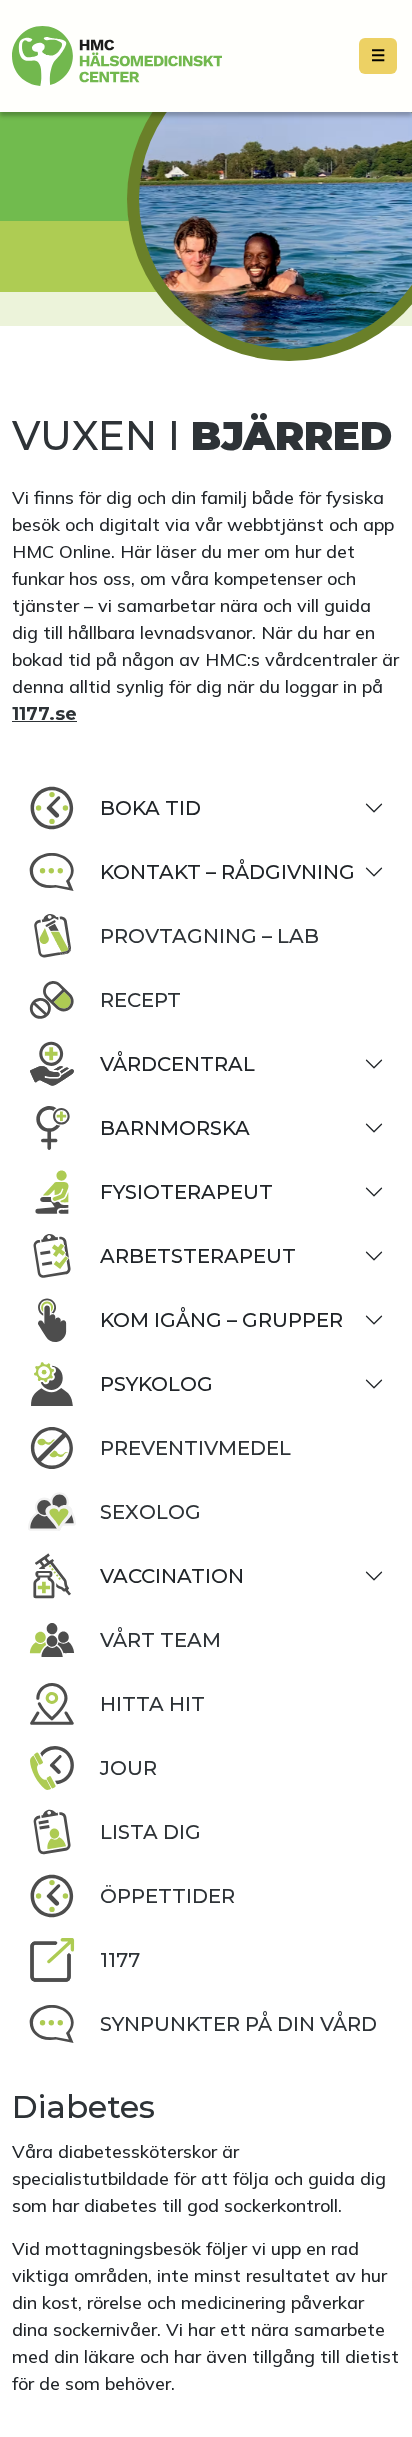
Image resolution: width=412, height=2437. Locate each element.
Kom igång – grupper (221, 1320)
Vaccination (172, 1576)
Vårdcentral (177, 1064)
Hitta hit (152, 1704)
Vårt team (160, 1640)
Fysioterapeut (186, 1192)
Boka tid (150, 808)
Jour (128, 1768)
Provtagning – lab (209, 936)
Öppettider (167, 1896)
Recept (140, 1000)
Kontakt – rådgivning (227, 872)
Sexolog (150, 1512)
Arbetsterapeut (198, 1256)
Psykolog (156, 1384)
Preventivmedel (195, 1448)
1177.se (44, 714)
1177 (120, 1960)
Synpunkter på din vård (238, 2024)
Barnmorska (175, 1128)
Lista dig (150, 1832)
